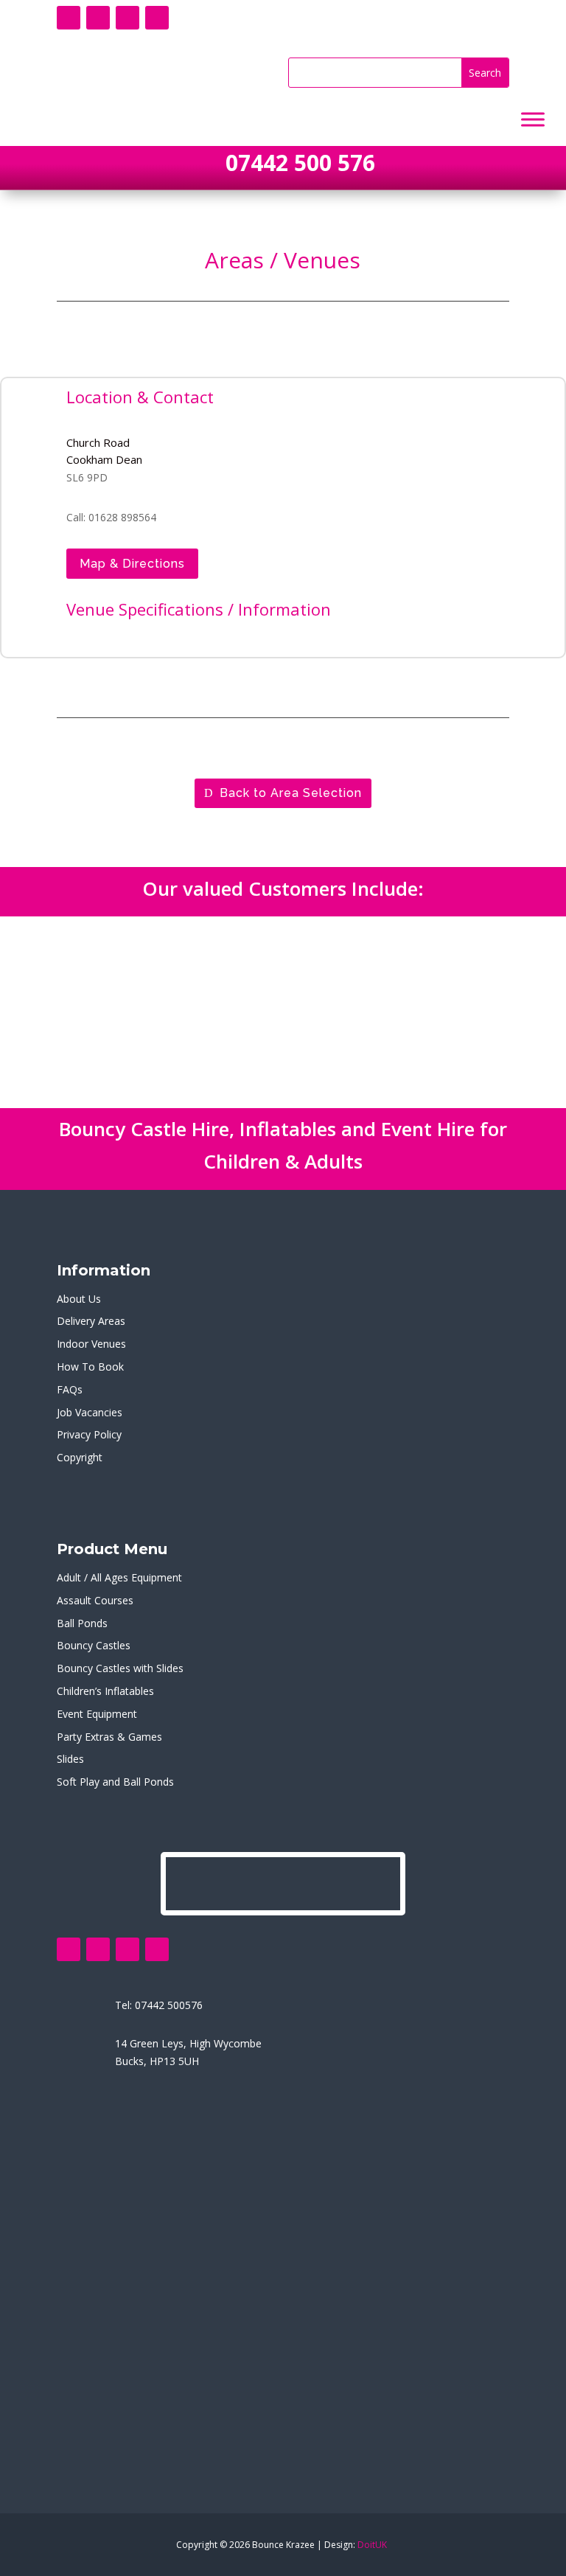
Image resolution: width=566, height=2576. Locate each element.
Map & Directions (132, 564)
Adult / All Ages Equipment (119, 1577)
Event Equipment (97, 1714)
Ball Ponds (82, 1623)
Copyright (80, 1457)
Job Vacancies (90, 1412)
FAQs (70, 1389)
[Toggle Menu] (533, 120)
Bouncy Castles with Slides (120, 1668)
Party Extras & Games (109, 1737)
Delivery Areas (91, 1321)
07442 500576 (169, 2005)
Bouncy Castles (94, 1645)
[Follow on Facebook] (69, 18)
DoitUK (372, 2545)
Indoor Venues (91, 1344)
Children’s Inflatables (105, 1691)
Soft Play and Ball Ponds (115, 1782)
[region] (283, 1012)
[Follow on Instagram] (157, 18)
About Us (79, 1299)
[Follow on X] (98, 18)
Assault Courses (95, 1600)
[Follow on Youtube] (127, 18)
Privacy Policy (89, 1434)
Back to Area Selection (291, 793)
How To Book (90, 1367)
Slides (70, 1759)
